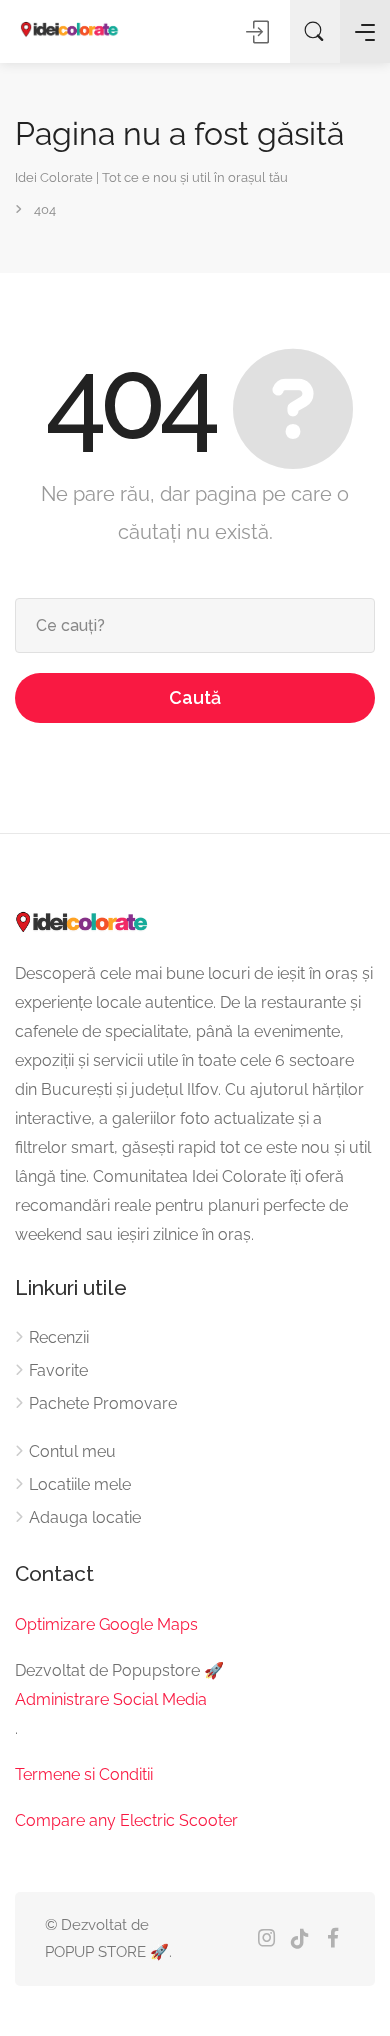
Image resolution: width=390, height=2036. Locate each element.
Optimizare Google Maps (106, 1624)
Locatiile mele (80, 1484)
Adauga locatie (85, 1517)
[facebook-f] (332, 1939)
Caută (195, 697)
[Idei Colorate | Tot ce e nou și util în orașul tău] (70, 30)
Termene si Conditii (84, 1774)
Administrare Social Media (111, 1699)
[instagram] (266, 1939)
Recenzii (59, 1337)
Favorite (58, 1370)
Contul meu (72, 1451)
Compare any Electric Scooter (126, 1820)
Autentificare (259, 32)
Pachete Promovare (103, 1403)
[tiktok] (299, 1939)
